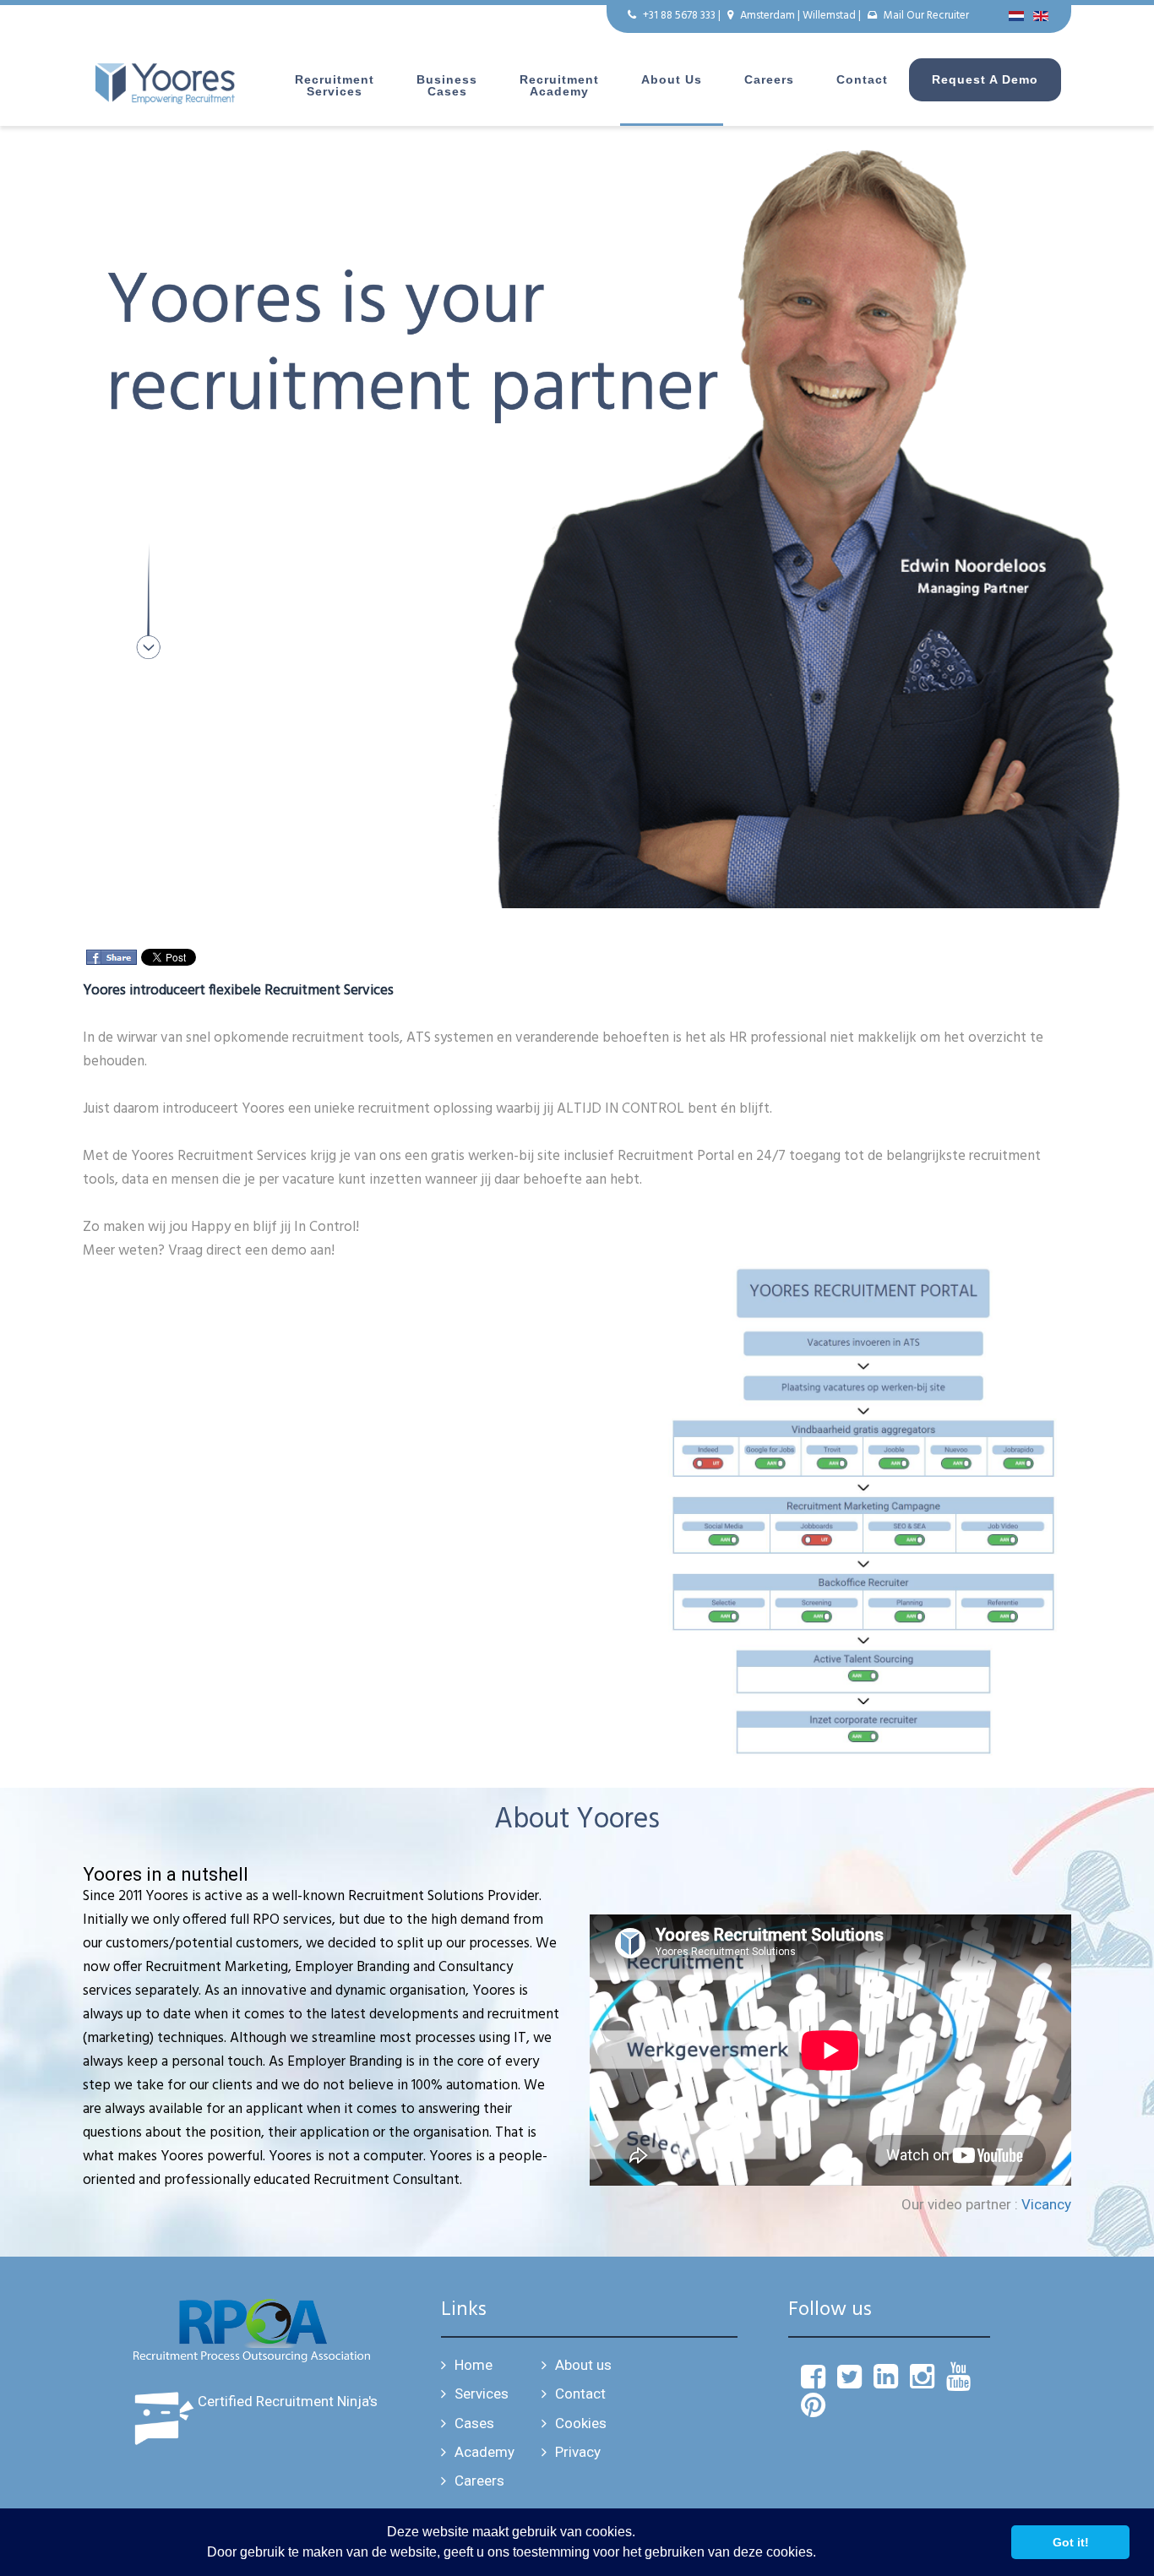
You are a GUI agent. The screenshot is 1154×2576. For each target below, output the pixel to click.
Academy (484, 2452)
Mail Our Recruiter (926, 16)
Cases (474, 2423)
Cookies (581, 2423)
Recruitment (335, 85)
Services (482, 2394)
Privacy (578, 2452)
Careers (769, 79)
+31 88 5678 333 (679, 16)
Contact (862, 79)
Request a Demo (985, 79)
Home (474, 2365)
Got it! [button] (1071, 2542)
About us (672, 79)
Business (447, 85)
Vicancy (1046, 2204)
